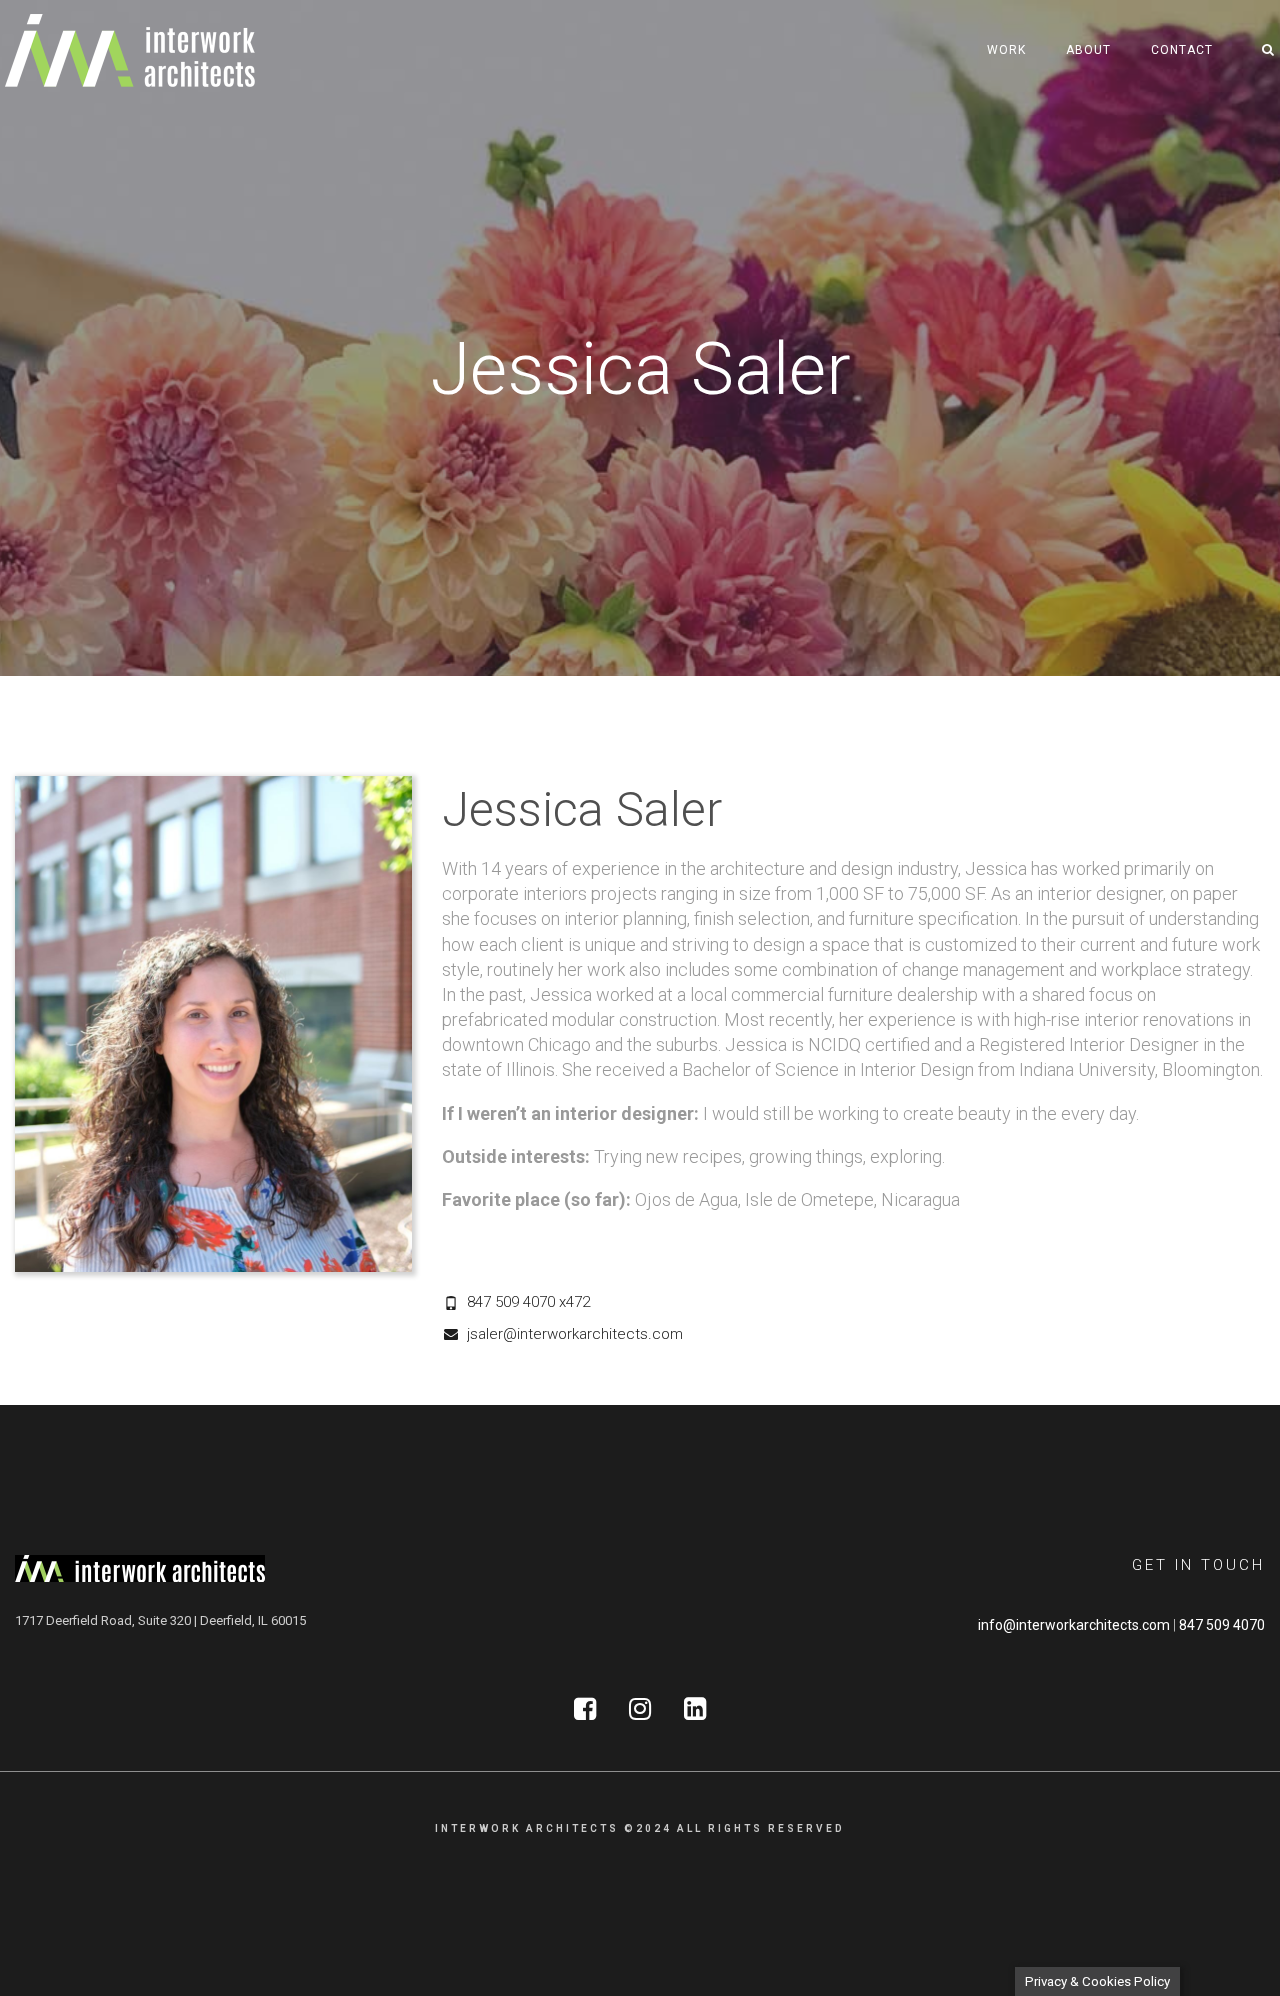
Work (1006, 50)
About (1088, 50)
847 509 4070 (1222, 1625)
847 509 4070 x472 (528, 1302)
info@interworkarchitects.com (1074, 1625)
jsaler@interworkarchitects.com (575, 1334)
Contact (1182, 50)
